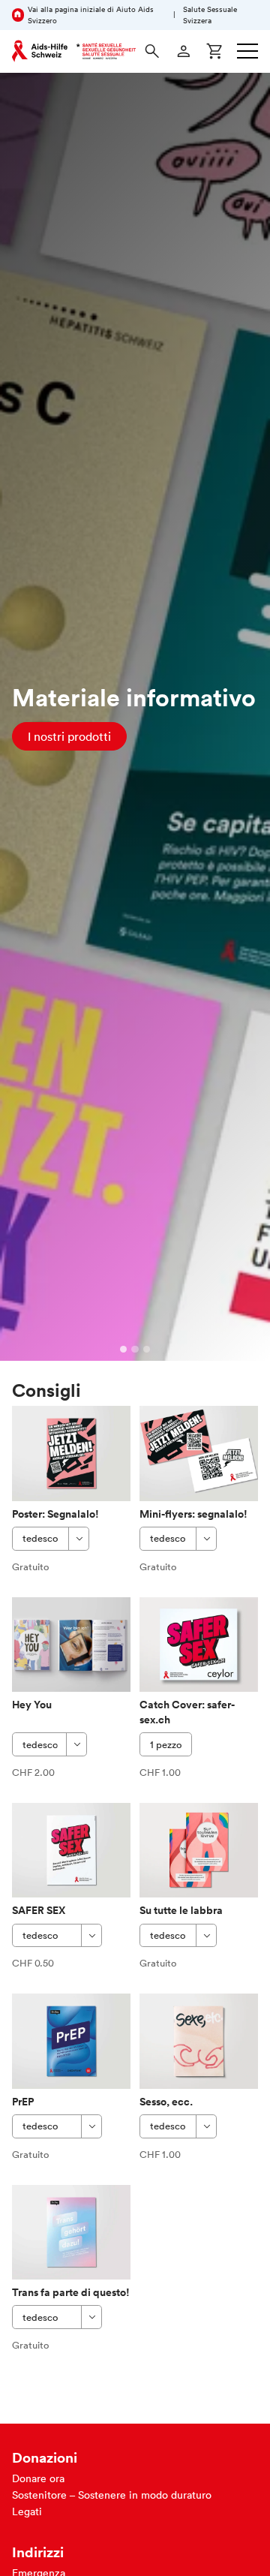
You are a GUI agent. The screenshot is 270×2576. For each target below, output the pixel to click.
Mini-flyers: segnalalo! (193, 1514)
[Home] (74, 51)
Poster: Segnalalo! (55, 1514)
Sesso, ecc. (166, 2102)
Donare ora (38, 2478)
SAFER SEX (39, 1910)
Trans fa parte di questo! (71, 2292)
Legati (27, 2511)
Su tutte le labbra (181, 1910)
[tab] (124, 1350)
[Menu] (247, 51)
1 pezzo (166, 1745)
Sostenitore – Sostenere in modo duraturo (112, 2495)
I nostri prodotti (69, 736)
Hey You (32, 1705)
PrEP (23, 2102)
